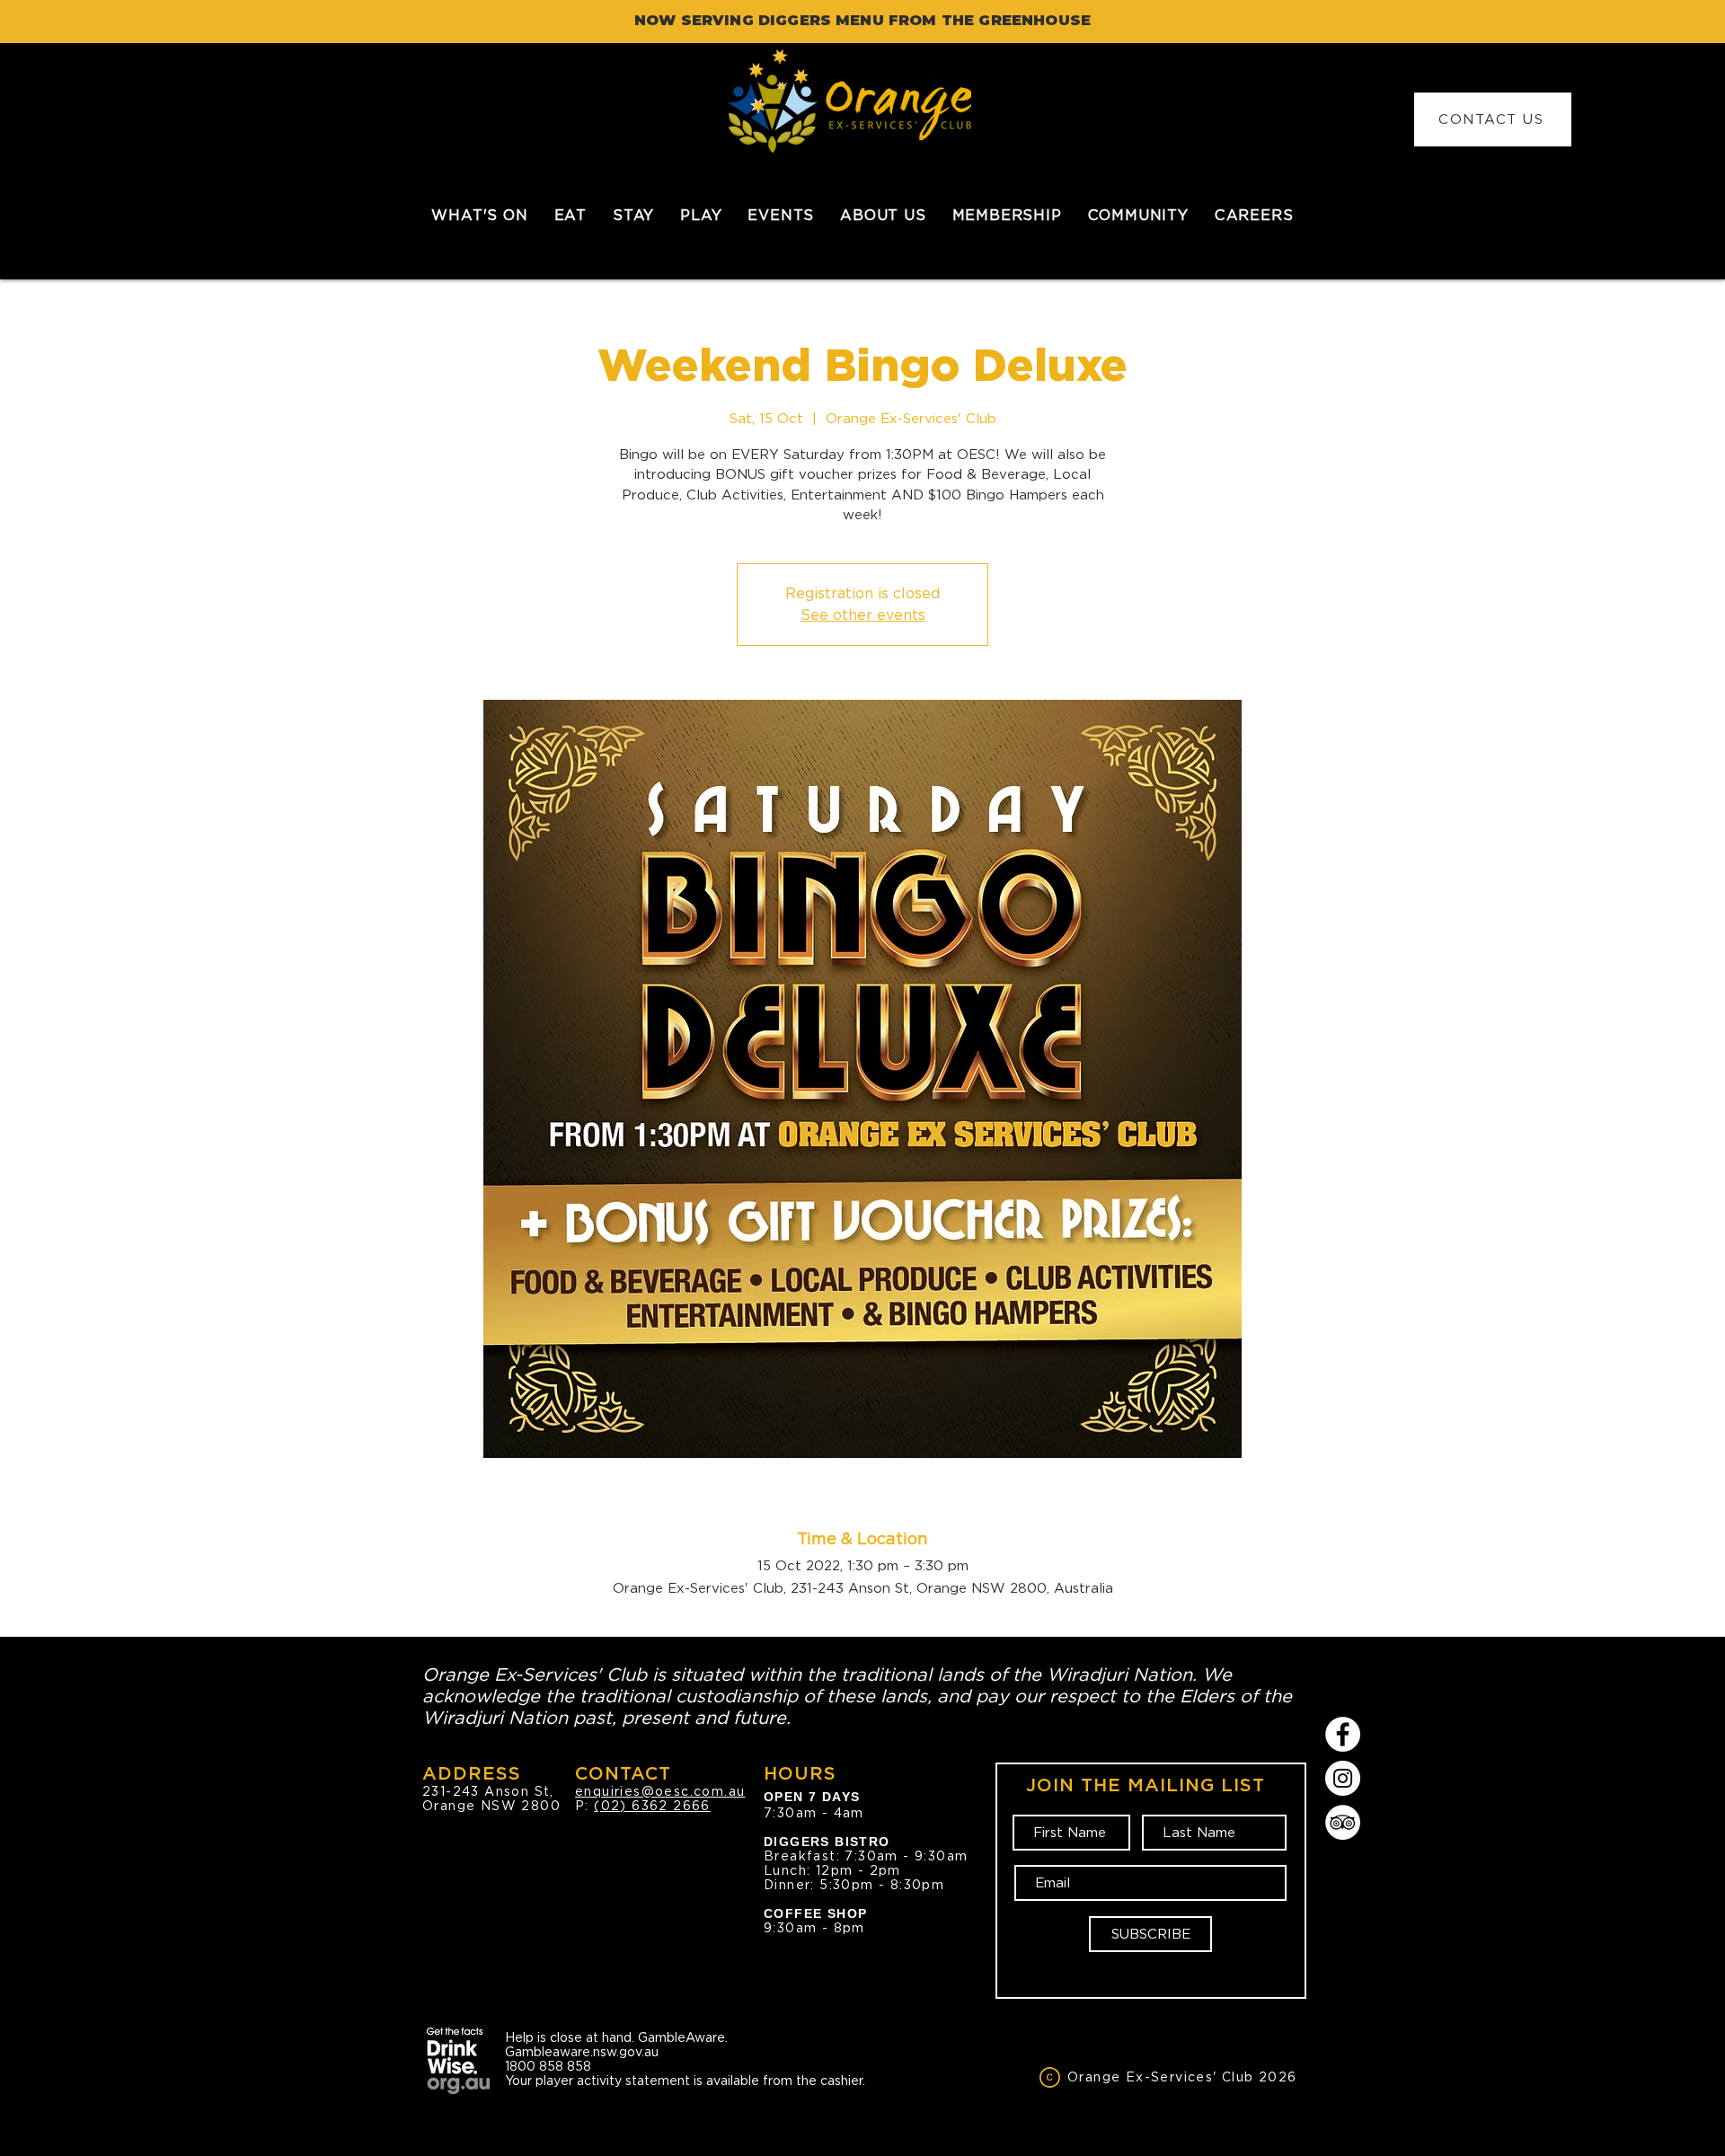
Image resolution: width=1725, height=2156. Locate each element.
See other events (863, 615)
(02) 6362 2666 (652, 1806)
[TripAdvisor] (1343, 1822)
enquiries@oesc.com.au (660, 1791)
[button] (570, 215)
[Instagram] (1343, 1778)
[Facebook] (1343, 1734)
